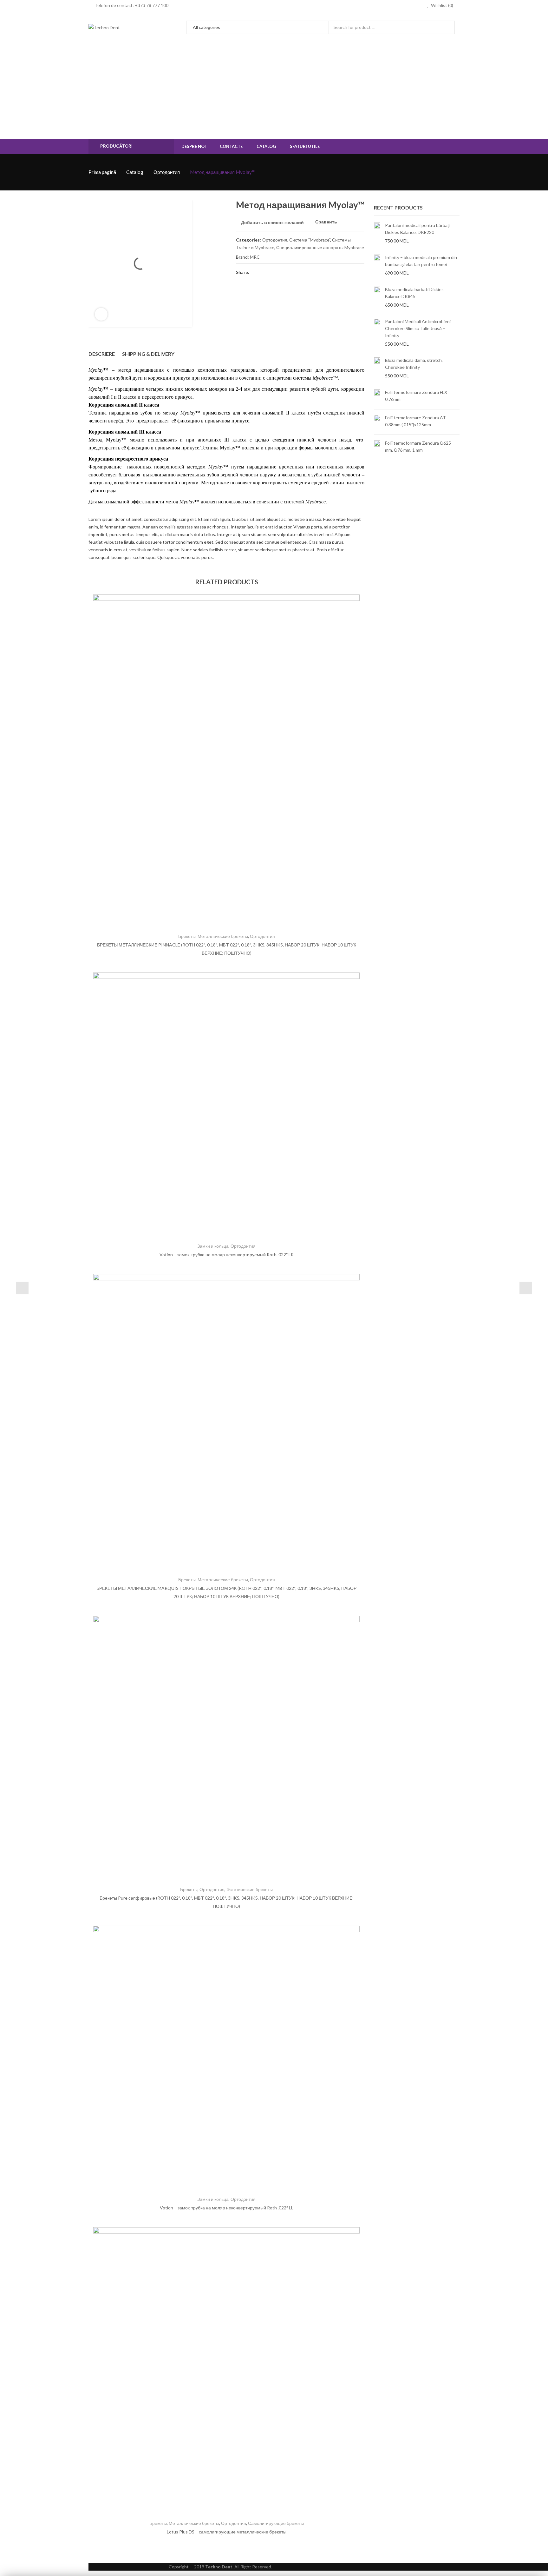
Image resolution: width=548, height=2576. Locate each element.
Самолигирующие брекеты (276, 2523)
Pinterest (278, 272)
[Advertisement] (274, 91)
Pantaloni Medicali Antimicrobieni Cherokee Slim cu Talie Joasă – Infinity (418, 328)
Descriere (102, 354)
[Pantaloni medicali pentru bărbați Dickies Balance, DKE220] (377, 233)
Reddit (312, 272)
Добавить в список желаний (272, 222)
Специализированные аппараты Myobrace (320, 247)
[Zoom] (101, 314)
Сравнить (326, 222)
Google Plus (289, 272)
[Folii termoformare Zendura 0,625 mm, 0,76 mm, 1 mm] (377, 447)
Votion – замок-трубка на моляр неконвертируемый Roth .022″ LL (227, 2208)
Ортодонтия (167, 172)
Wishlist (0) (442, 5)
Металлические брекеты (223, 936)
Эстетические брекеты (250, 1889)
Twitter (266, 272)
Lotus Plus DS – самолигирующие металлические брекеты (227, 2532)
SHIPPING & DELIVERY (148, 354)
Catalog (135, 172)
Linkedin (301, 272)
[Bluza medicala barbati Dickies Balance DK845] (377, 297)
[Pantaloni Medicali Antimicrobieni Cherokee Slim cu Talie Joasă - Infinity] (377, 333)
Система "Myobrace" (310, 240)
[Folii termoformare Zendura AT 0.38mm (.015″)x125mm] (377, 422)
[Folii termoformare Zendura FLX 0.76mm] (377, 397)
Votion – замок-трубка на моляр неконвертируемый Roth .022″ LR (227, 1255)
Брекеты (187, 936)
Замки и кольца (213, 1246)
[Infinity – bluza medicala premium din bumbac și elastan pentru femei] (377, 265)
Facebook (255, 272)
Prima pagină (102, 172)
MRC (255, 257)
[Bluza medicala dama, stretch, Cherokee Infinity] (377, 368)
